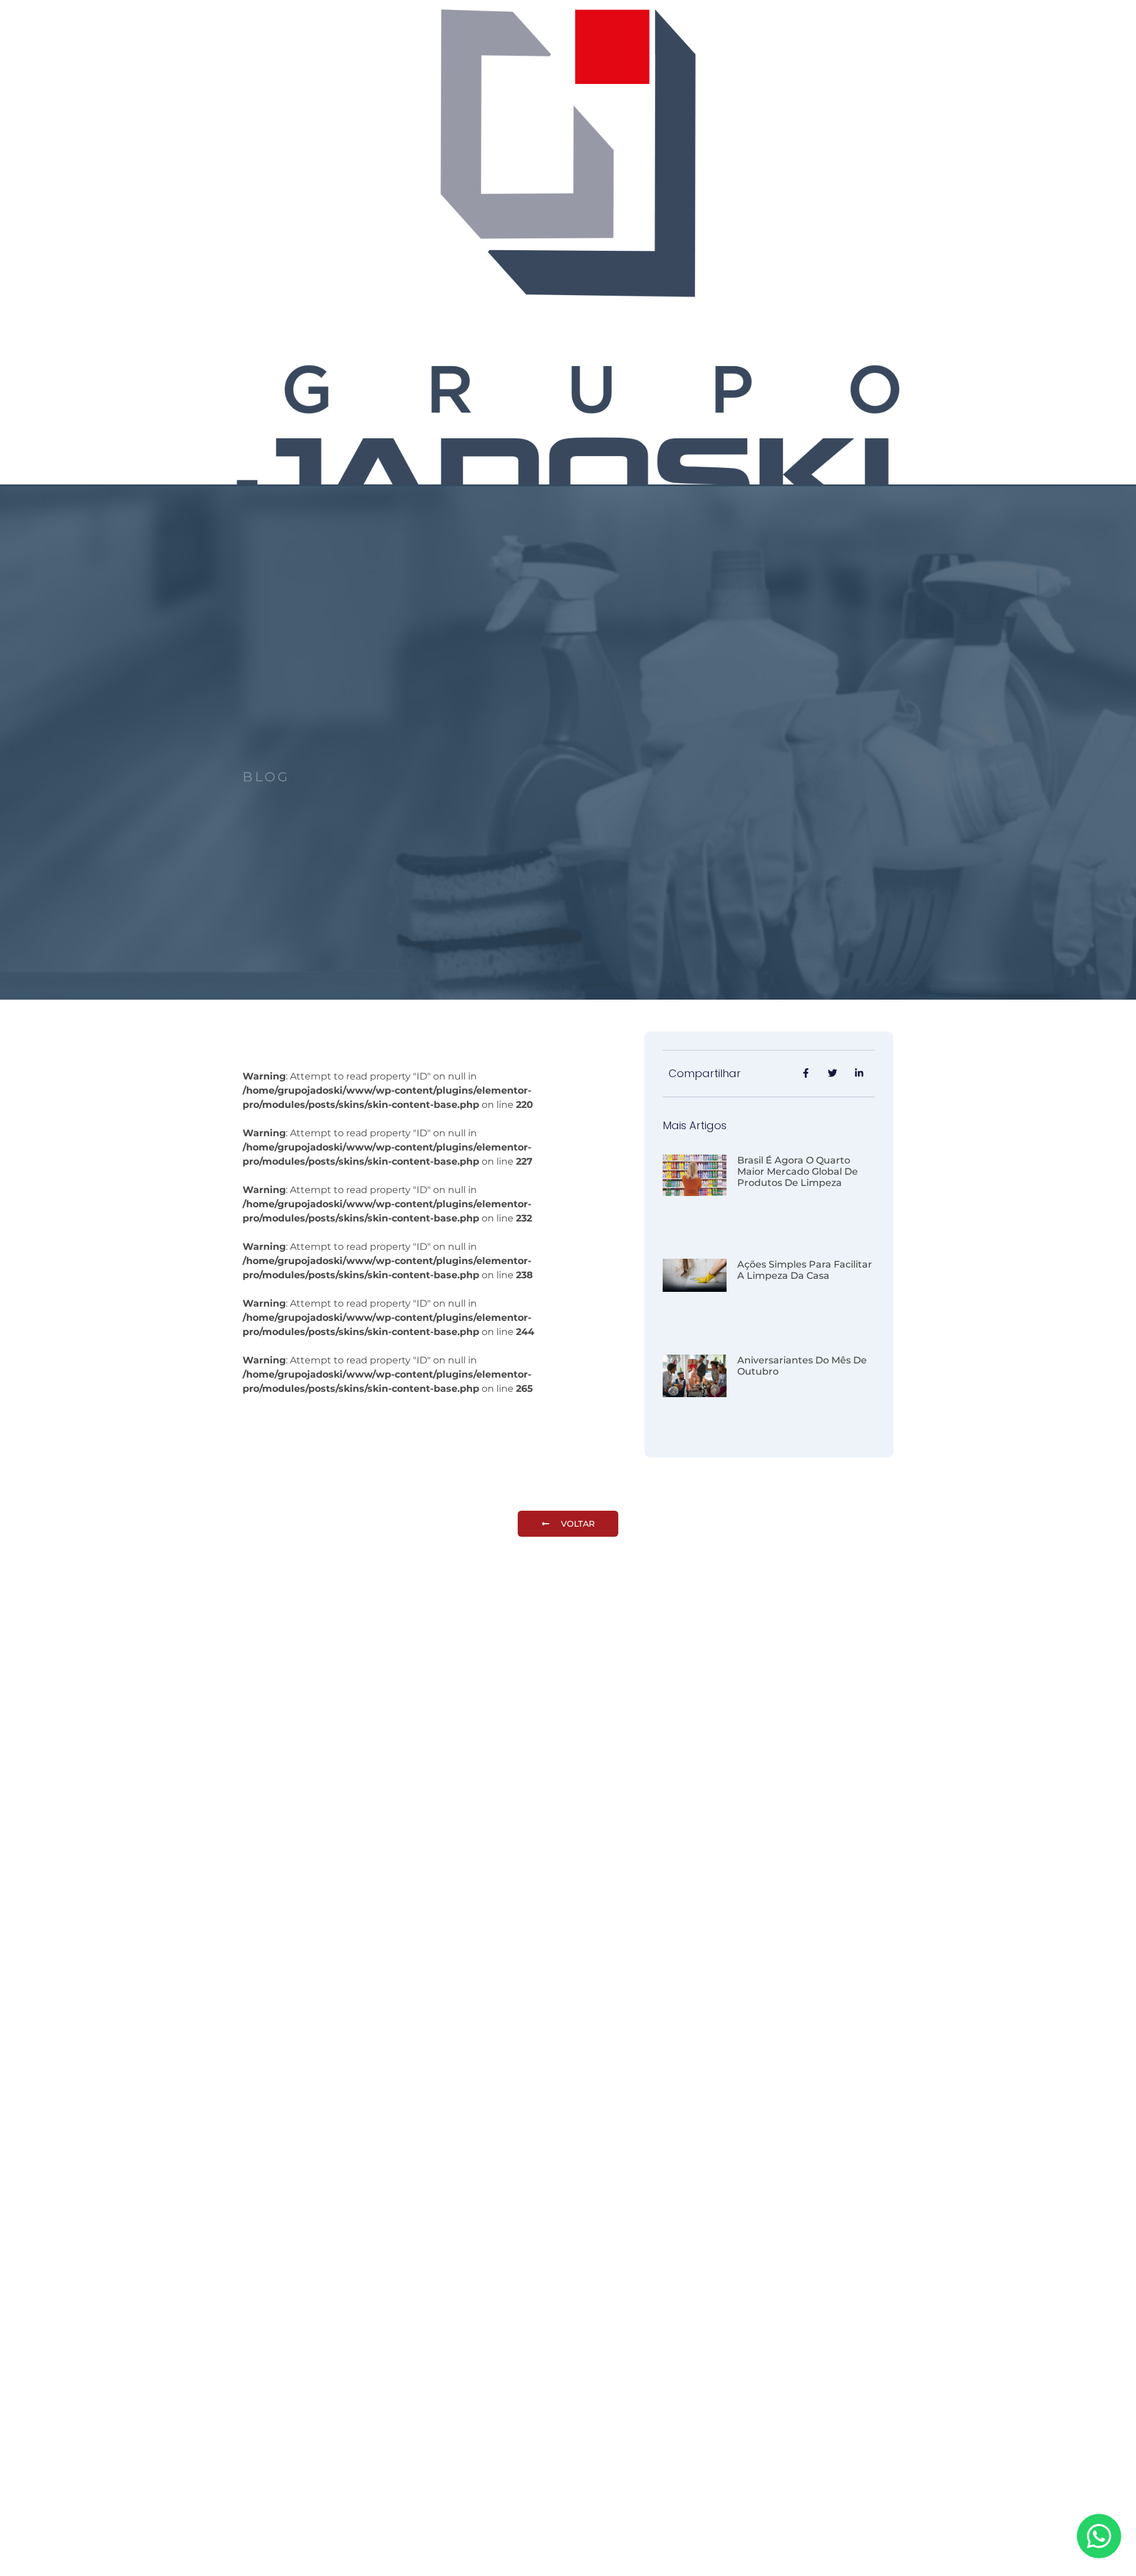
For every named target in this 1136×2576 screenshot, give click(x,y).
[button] (568, 1524)
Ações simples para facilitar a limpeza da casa (805, 1270)
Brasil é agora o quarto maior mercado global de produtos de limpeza (798, 1171)
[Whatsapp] (1099, 2536)
